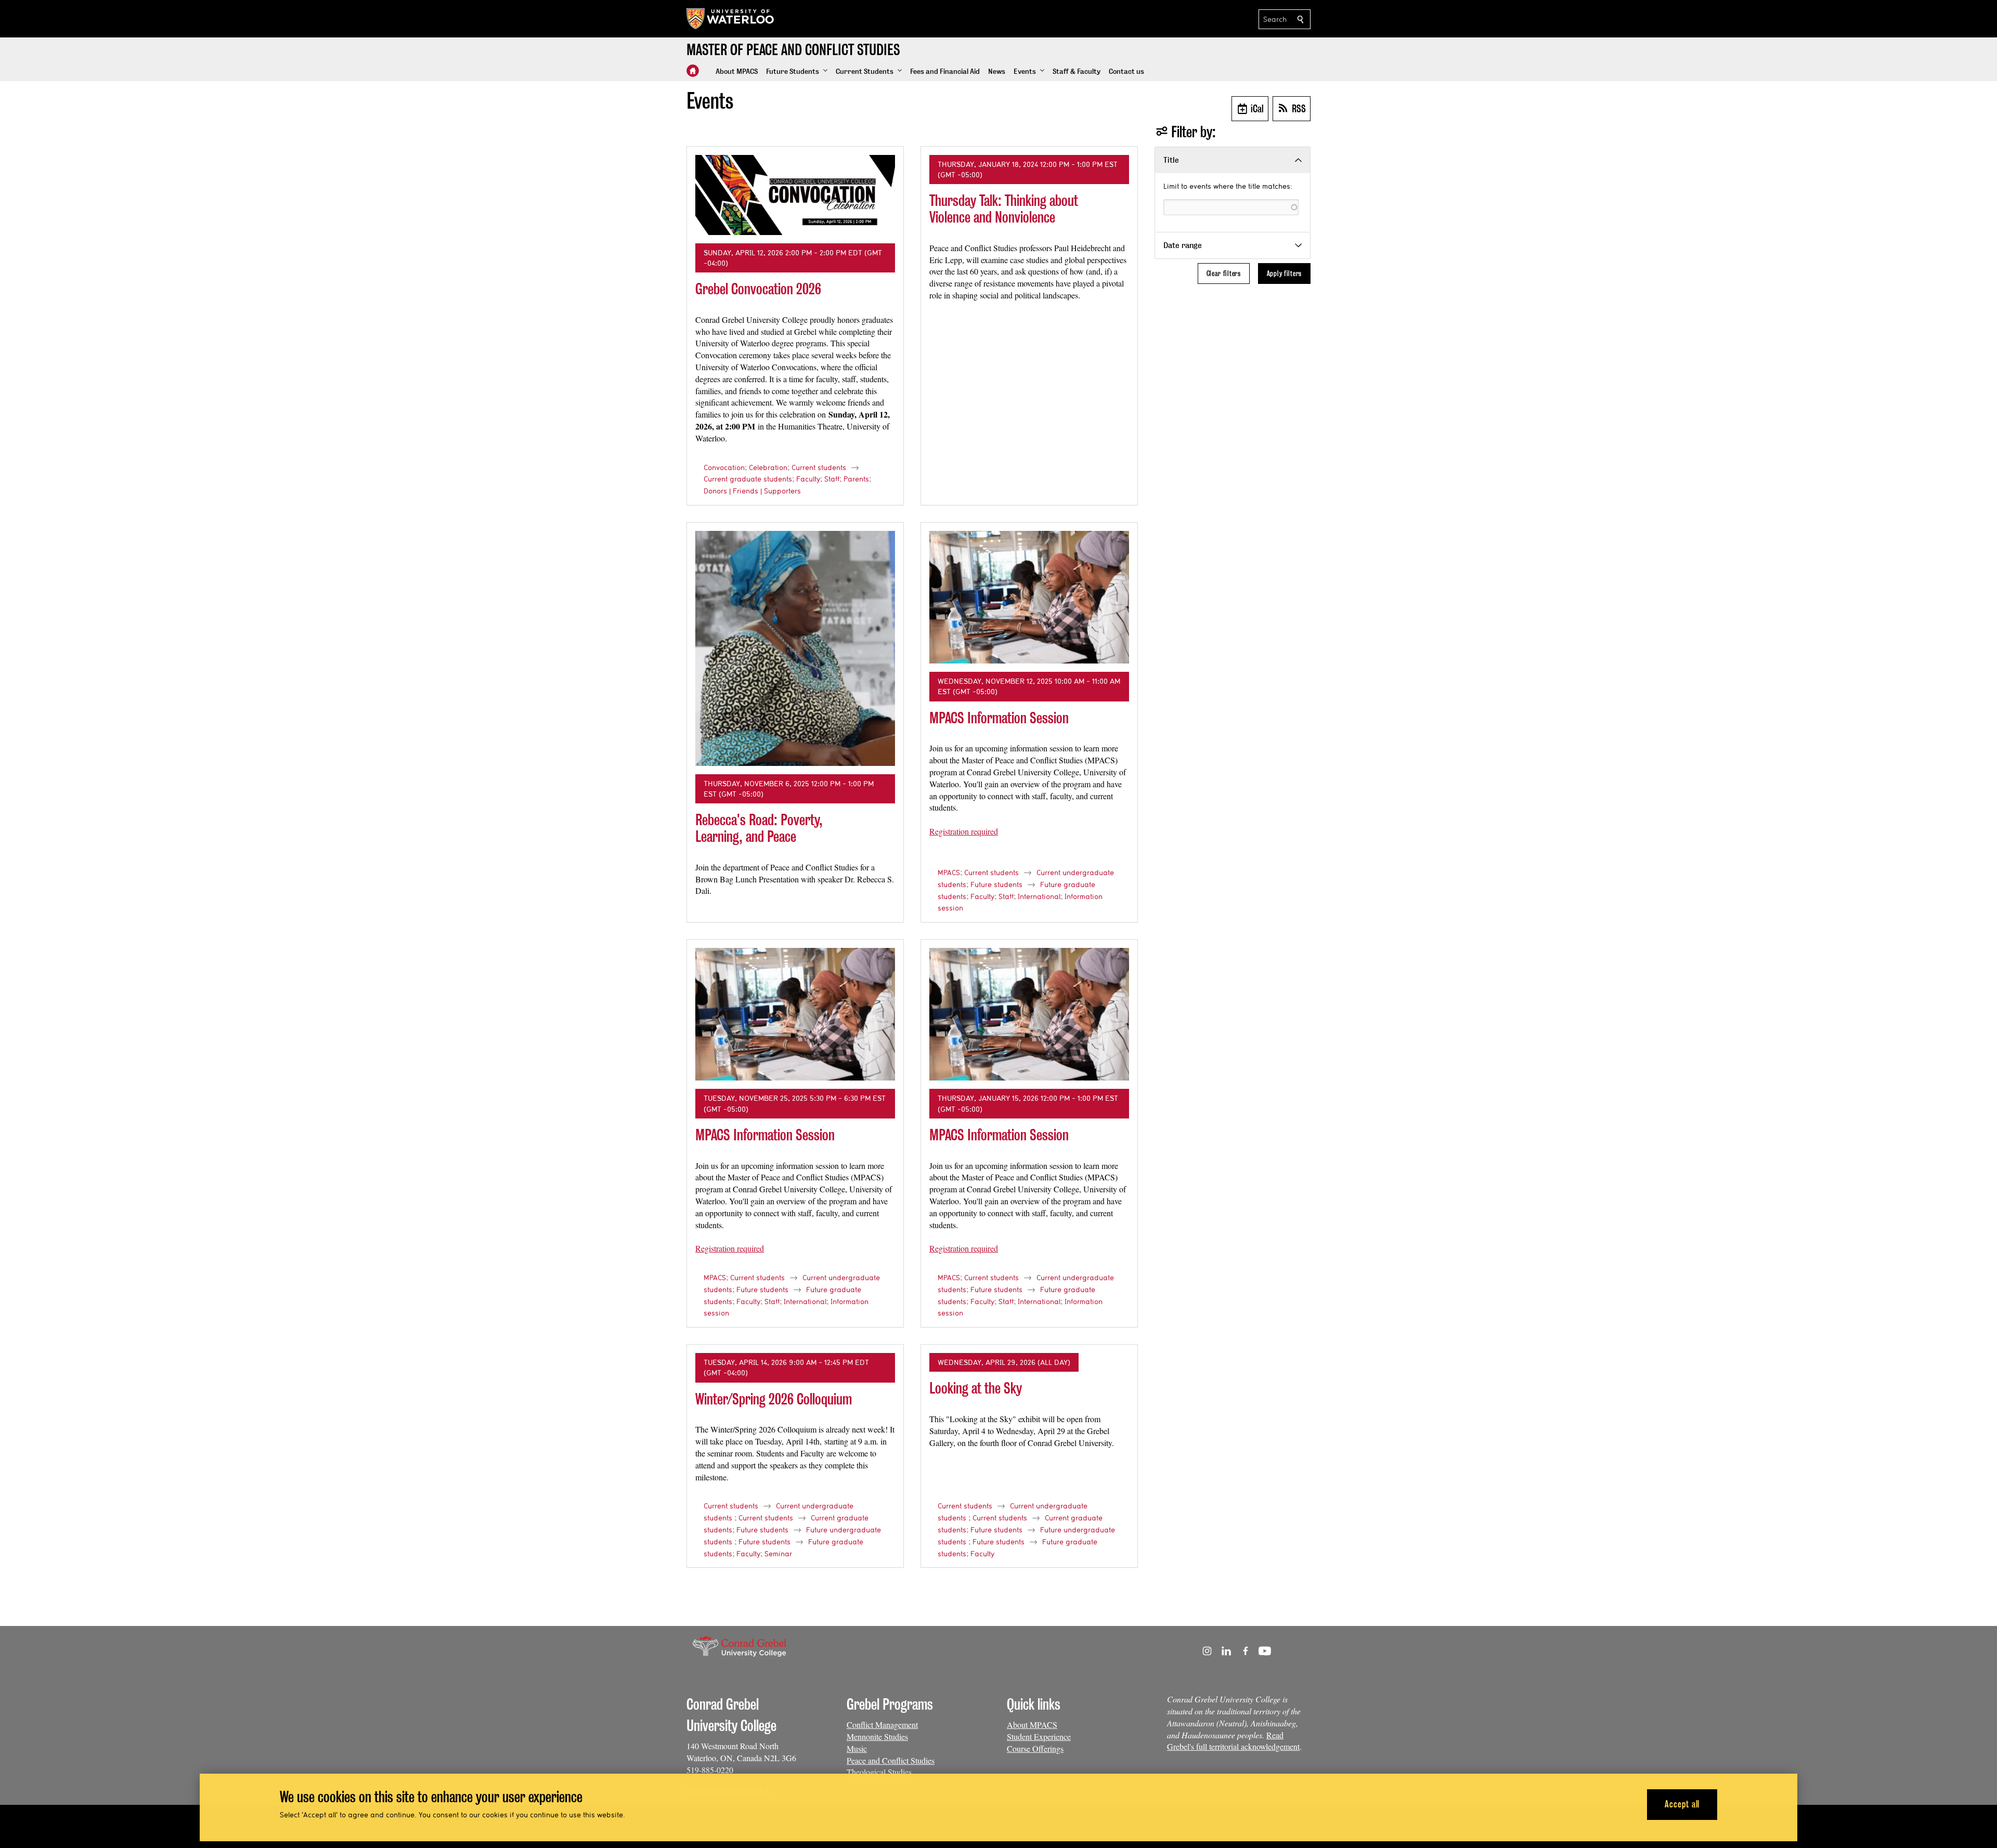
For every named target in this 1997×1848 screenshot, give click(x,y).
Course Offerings (1035, 1748)
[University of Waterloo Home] (731, 19)
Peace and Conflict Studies (891, 1760)
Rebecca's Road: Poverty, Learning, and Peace (759, 828)
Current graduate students (748, 479)
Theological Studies (879, 1772)
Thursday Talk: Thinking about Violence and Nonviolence (1004, 209)
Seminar (778, 1554)
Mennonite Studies (877, 1736)
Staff (832, 479)
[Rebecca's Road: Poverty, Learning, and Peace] (795, 648)
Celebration (768, 467)
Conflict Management (882, 1725)
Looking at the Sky (976, 1388)
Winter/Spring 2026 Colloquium (774, 1399)
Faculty (808, 479)
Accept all (1682, 1804)
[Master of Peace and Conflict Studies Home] (693, 71)
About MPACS (1032, 1725)
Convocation (724, 467)
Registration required (964, 831)
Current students (819, 467)
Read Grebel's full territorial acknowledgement (1233, 1741)
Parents (856, 479)
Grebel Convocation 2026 (758, 289)
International (1039, 896)
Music (857, 1748)
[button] (797, 72)
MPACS (949, 873)
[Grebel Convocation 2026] (795, 195)
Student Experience (1039, 1736)
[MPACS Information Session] (1029, 597)
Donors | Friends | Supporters (752, 491)
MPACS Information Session (999, 718)
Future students (996, 884)
